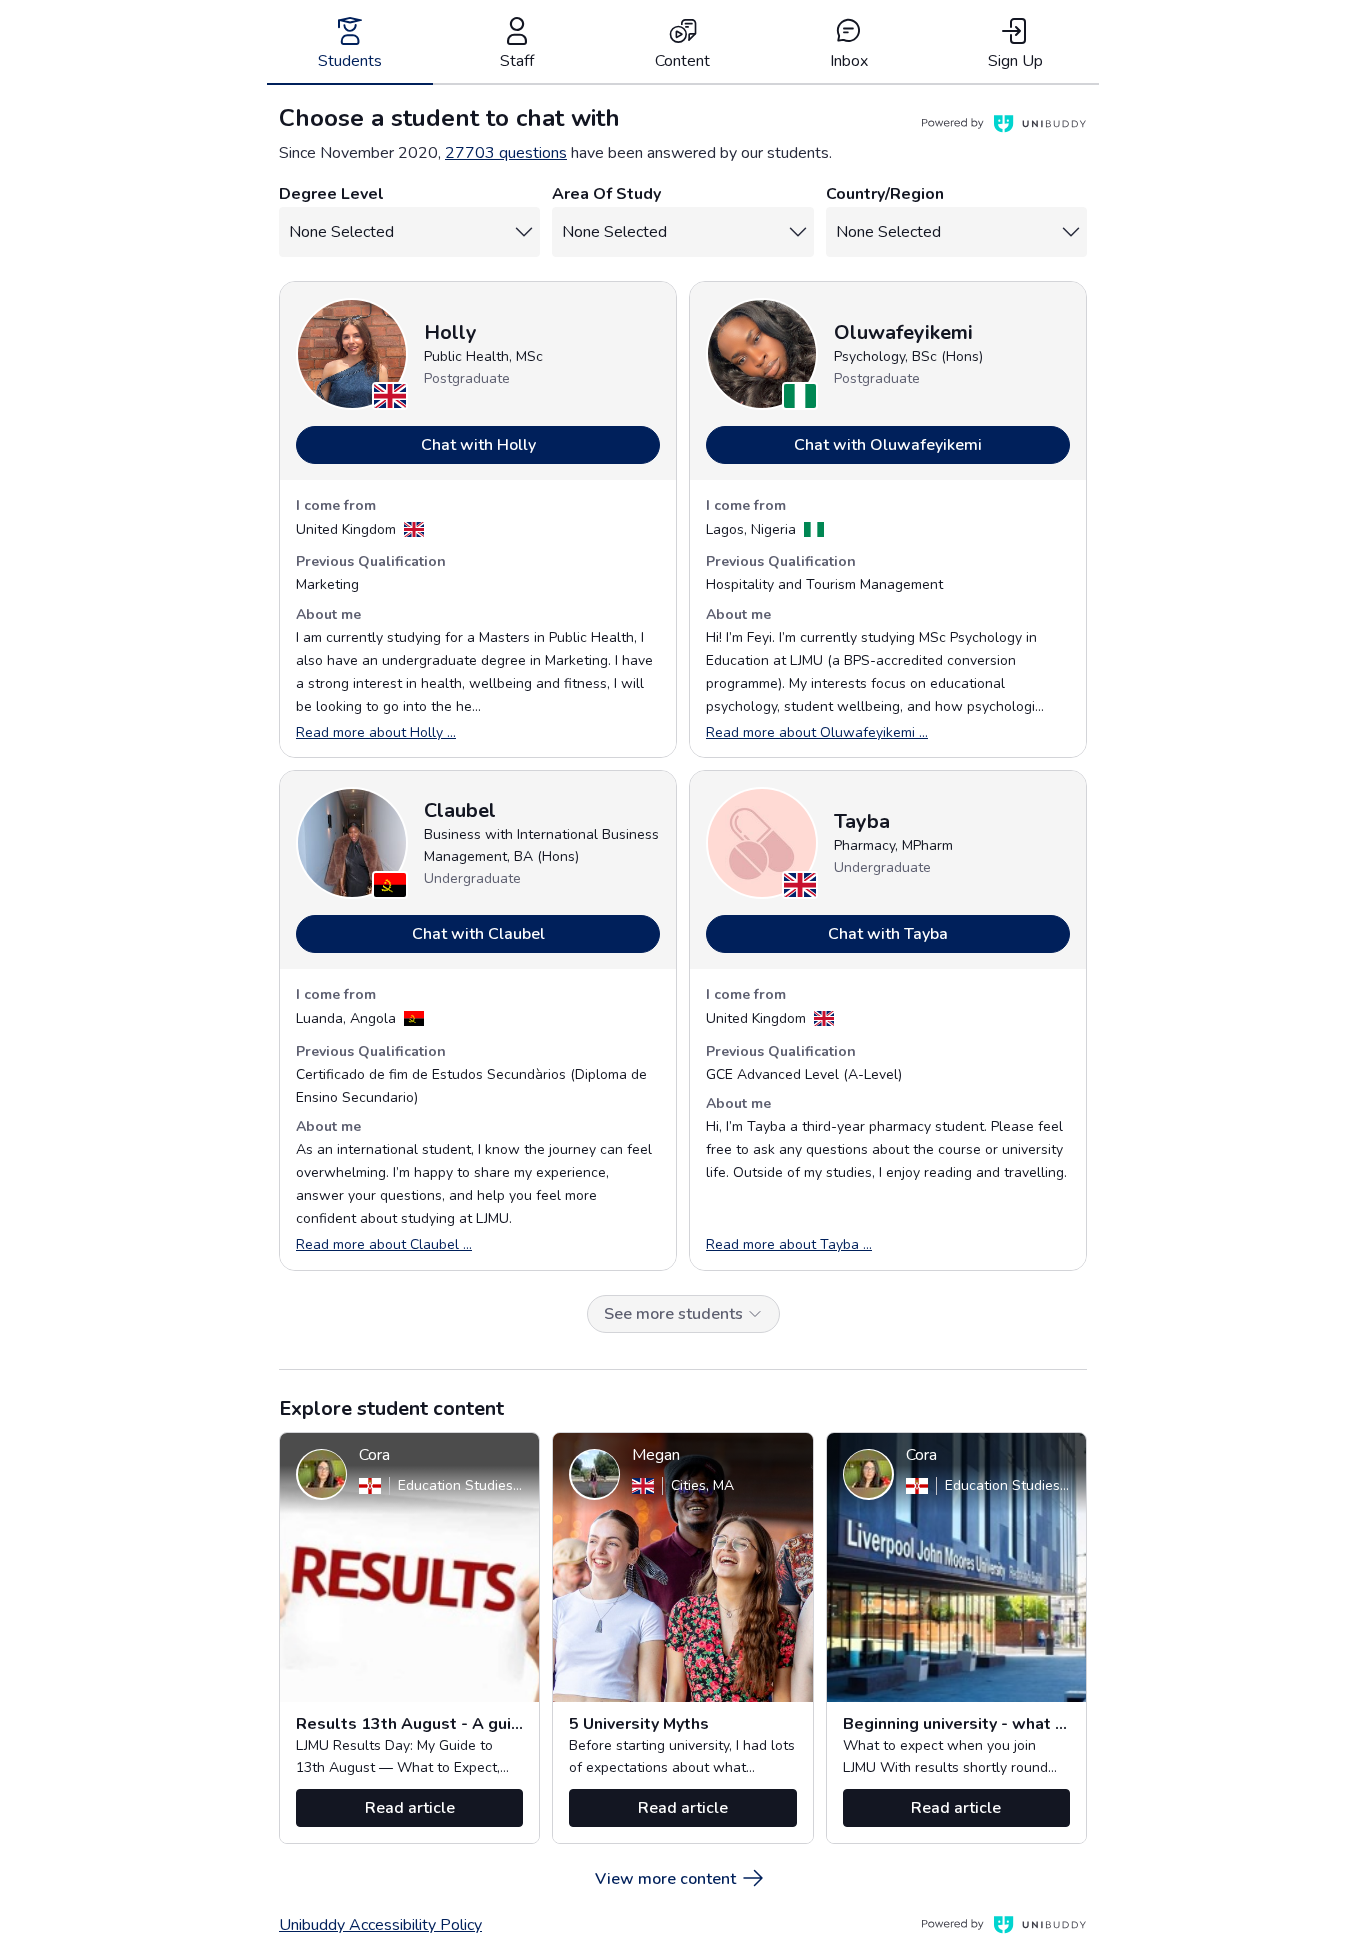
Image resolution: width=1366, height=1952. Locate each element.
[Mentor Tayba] (762, 843)
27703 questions (506, 153)
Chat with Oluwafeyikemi (888, 445)
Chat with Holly (478, 445)
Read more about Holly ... (376, 732)
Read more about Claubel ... (384, 1244)
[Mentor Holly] (352, 354)
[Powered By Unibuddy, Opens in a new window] (1004, 124)
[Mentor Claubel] (352, 843)
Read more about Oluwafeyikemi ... (817, 732)
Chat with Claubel (478, 934)
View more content (665, 1879)
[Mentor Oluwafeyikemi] (762, 354)
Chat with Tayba (888, 934)
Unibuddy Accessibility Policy (380, 1925)
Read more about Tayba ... (789, 1244)
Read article (410, 1808)
